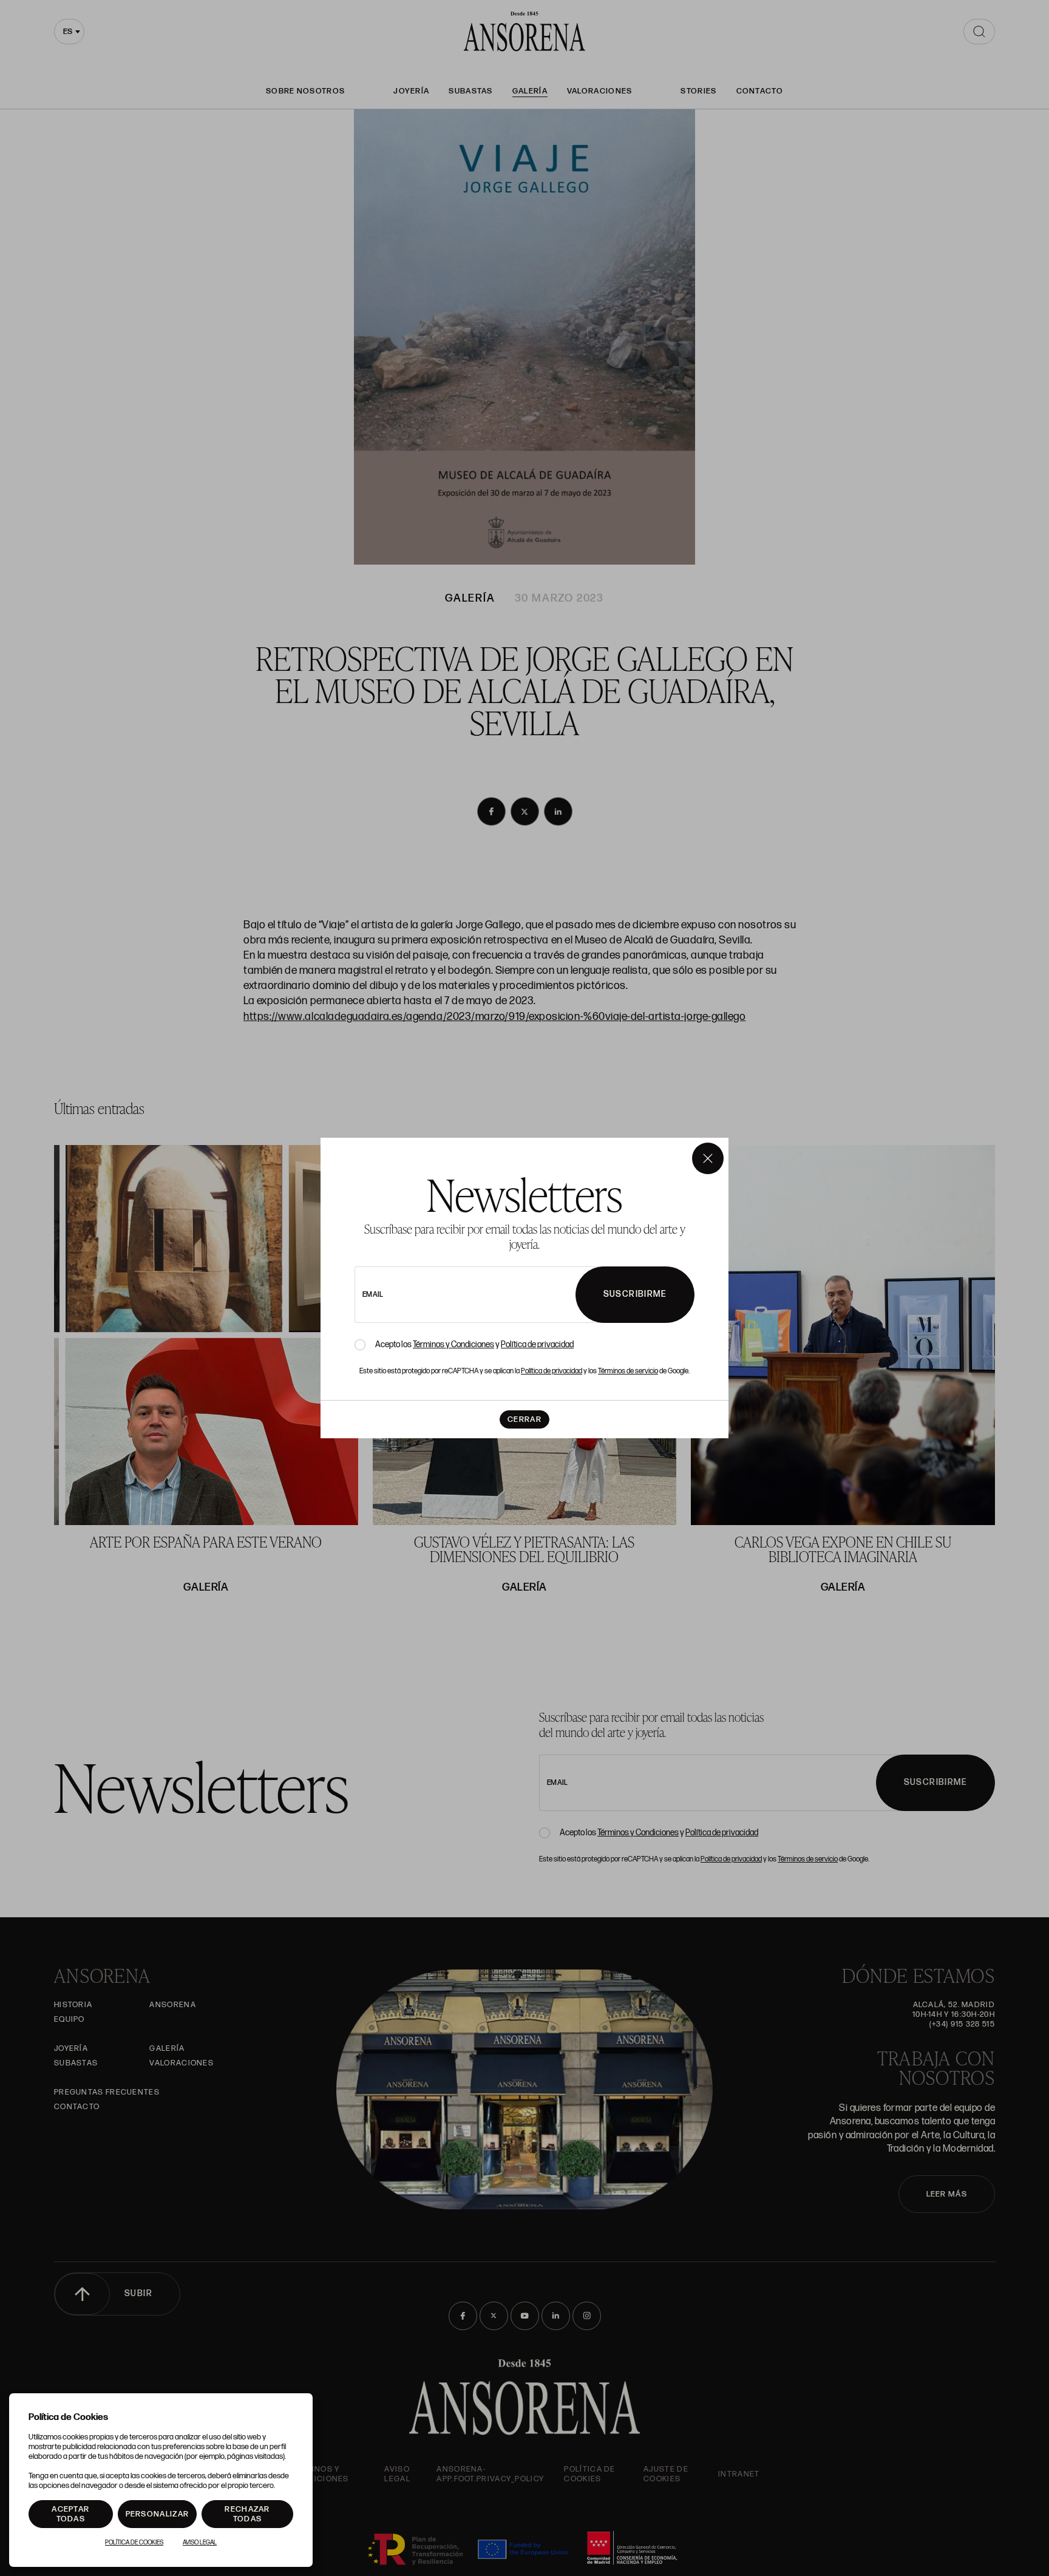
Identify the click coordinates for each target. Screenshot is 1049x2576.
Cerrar (524, 1419)
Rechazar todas (247, 2514)
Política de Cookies (134, 2543)
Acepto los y (474, 1345)
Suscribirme (635, 1294)
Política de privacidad (537, 1344)
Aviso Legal (200, 2543)
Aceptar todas (70, 2514)
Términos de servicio (628, 1371)
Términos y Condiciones (453, 1344)
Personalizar (158, 2514)
